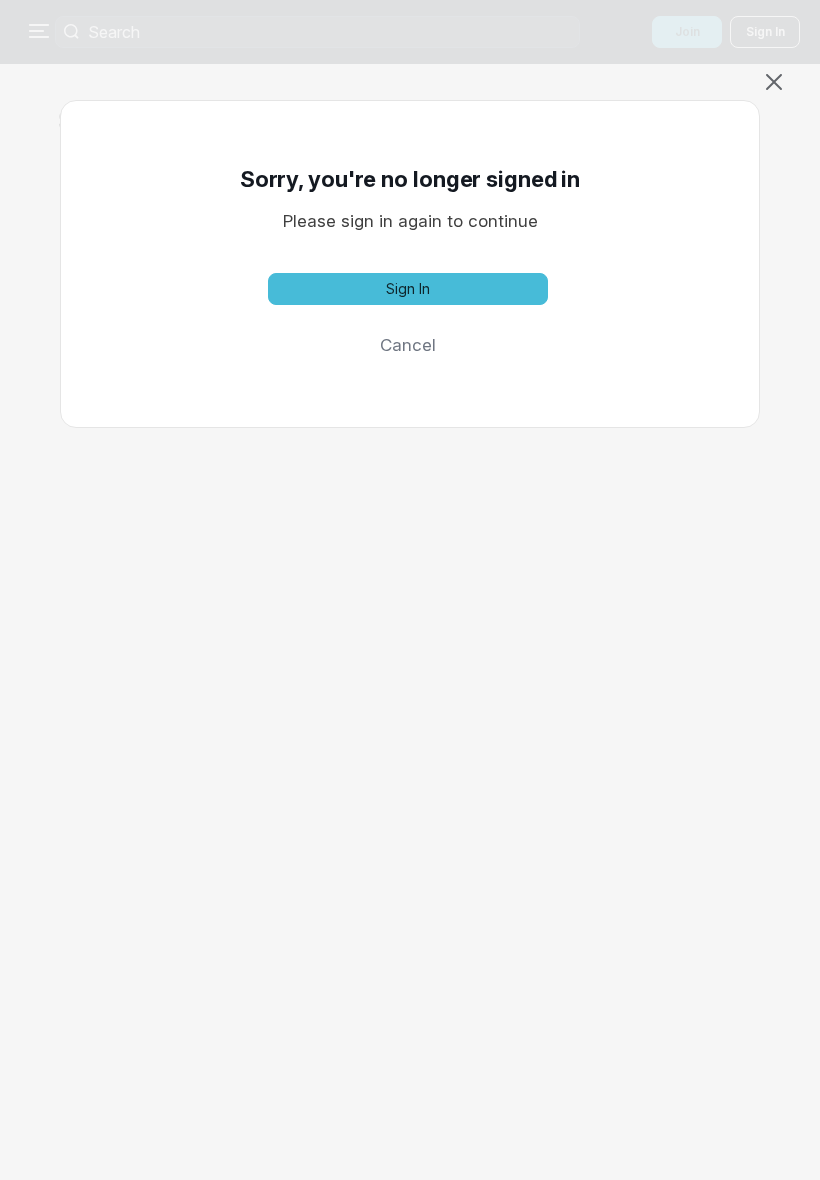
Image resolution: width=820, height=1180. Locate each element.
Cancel (408, 345)
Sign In (408, 288)
